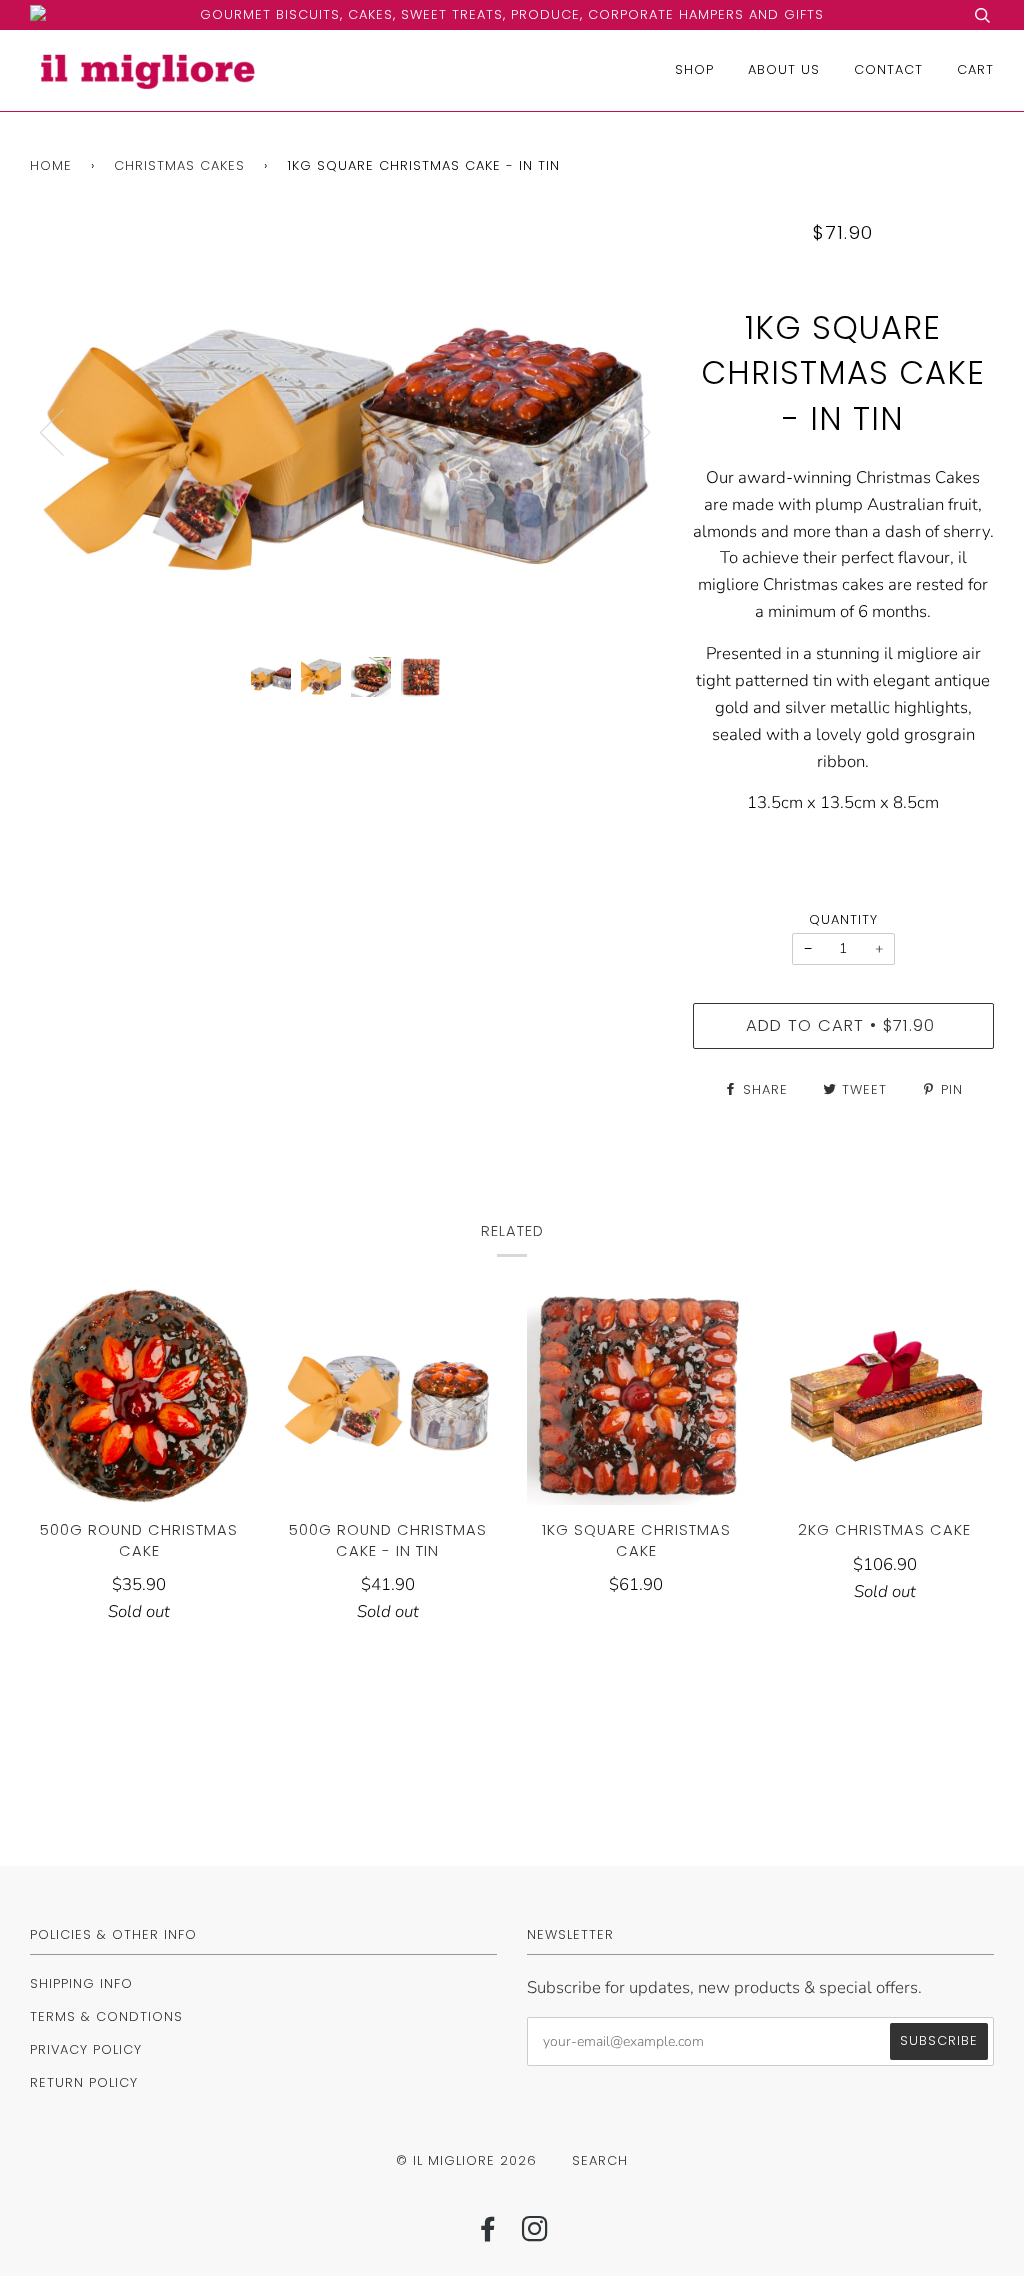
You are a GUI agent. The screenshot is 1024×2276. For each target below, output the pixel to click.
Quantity (843, 919)
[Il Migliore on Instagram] (535, 2234)
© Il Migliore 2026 (466, 2160)
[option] (346, 431)
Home (51, 165)
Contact (888, 69)
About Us (784, 69)
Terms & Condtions (106, 2016)
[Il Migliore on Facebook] (488, 2234)
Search (600, 2160)
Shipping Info (81, 1983)
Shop (694, 69)
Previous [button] (64, 431)
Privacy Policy (86, 2049)
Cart (975, 69)
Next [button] (626, 431)
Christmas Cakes (179, 165)
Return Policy (84, 2082)
